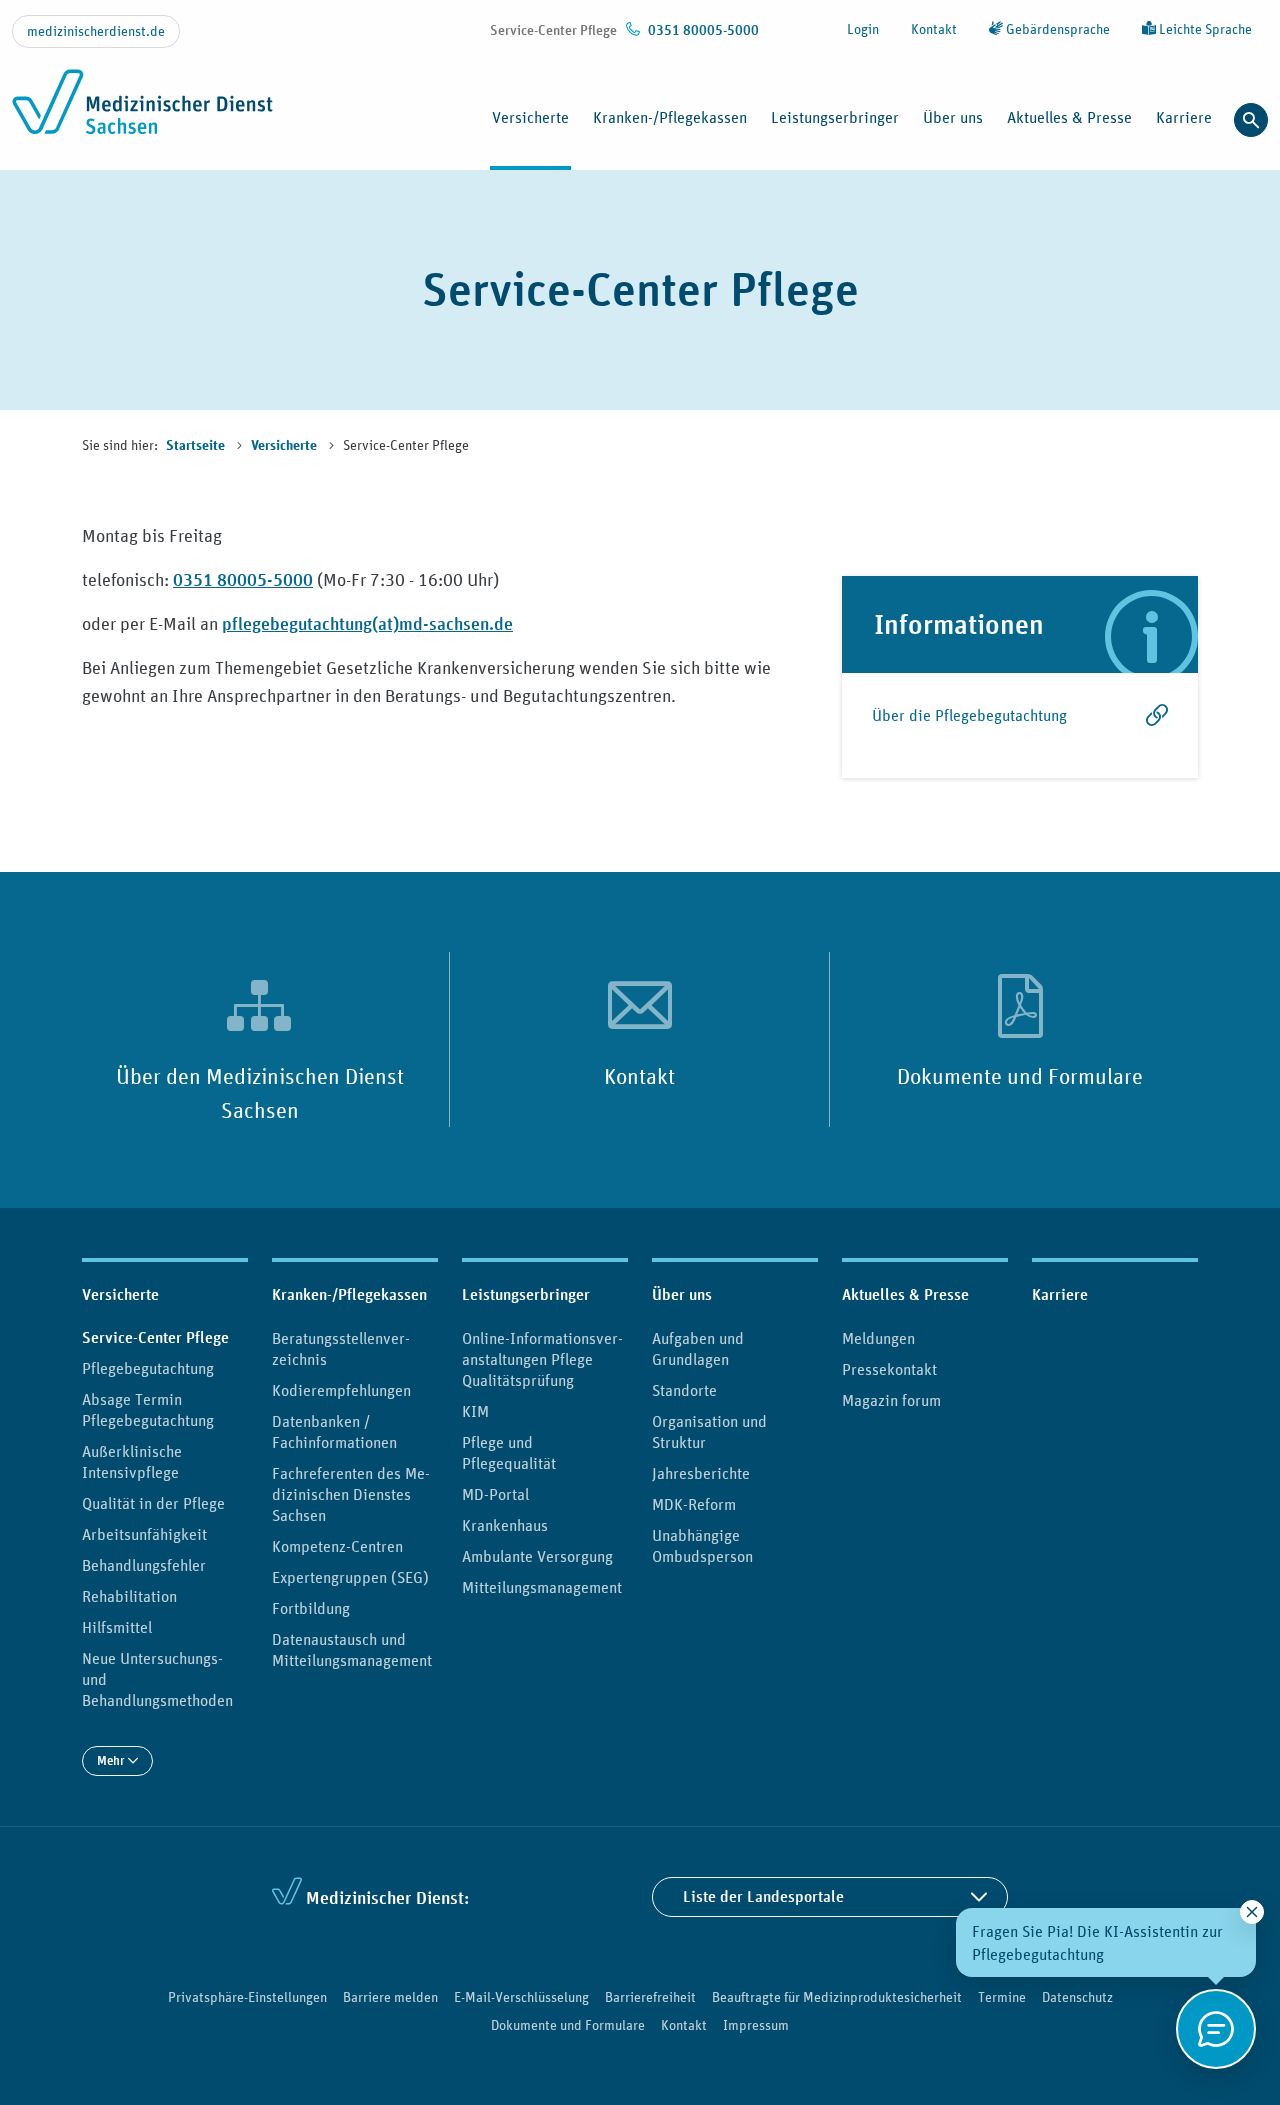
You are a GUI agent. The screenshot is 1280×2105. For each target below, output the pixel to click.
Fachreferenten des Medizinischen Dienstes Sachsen (351, 1494)
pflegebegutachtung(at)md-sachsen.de (367, 623)
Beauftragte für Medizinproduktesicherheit (837, 1997)
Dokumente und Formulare (1020, 1076)
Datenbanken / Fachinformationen (334, 1431)
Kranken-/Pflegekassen (349, 1294)
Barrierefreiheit (650, 1997)
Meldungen (878, 1338)
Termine (1002, 1997)
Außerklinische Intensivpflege (132, 1461)
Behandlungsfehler (144, 1565)
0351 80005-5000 (243, 579)
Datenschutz (1077, 1997)
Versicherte (285, 446)
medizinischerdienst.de (96, 31)
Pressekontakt (889, 1369)
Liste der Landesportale (763, 1896)
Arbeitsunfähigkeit (144, 1534)
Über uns (682, 1294)
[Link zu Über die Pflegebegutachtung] (1153, 725)
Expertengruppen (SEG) (350, 1577)
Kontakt (934, 29)
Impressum (756, 2025)
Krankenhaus (505, 1525)
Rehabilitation (129, 1596)
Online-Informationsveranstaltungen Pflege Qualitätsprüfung (542, 1359)
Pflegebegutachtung (148, 1368)
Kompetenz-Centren (337, 1546)
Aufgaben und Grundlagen (698, 1348)
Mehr (112, 1760)
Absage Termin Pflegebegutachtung (148, 1409)
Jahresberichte (701, 1473)
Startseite (197, 446)
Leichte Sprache (1204, 29)
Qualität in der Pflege (153, 1503)
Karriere (1184, 117)
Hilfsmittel (117, 1627)
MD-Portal (495, 1494)
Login (863, 29)
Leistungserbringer (526, 1294)
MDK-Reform (694, 1504)
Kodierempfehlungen (341, 1390)
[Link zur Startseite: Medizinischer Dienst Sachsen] (142, 113)
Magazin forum (891, 1400)
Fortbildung (311, 1608)
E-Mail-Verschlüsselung (521, 1997)
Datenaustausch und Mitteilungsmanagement (352, 1649)
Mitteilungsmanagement (542, 1587)
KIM (475, 1411)
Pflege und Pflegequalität (509, 1452)
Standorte (684, 1390)
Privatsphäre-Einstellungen (247, 1997)
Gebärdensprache (1056, 29)
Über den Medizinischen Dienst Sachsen (260, 1093)
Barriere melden (390, 1997)
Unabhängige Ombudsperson (702, 1545)
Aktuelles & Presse (905, 1294)
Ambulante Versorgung (537, 1556)
